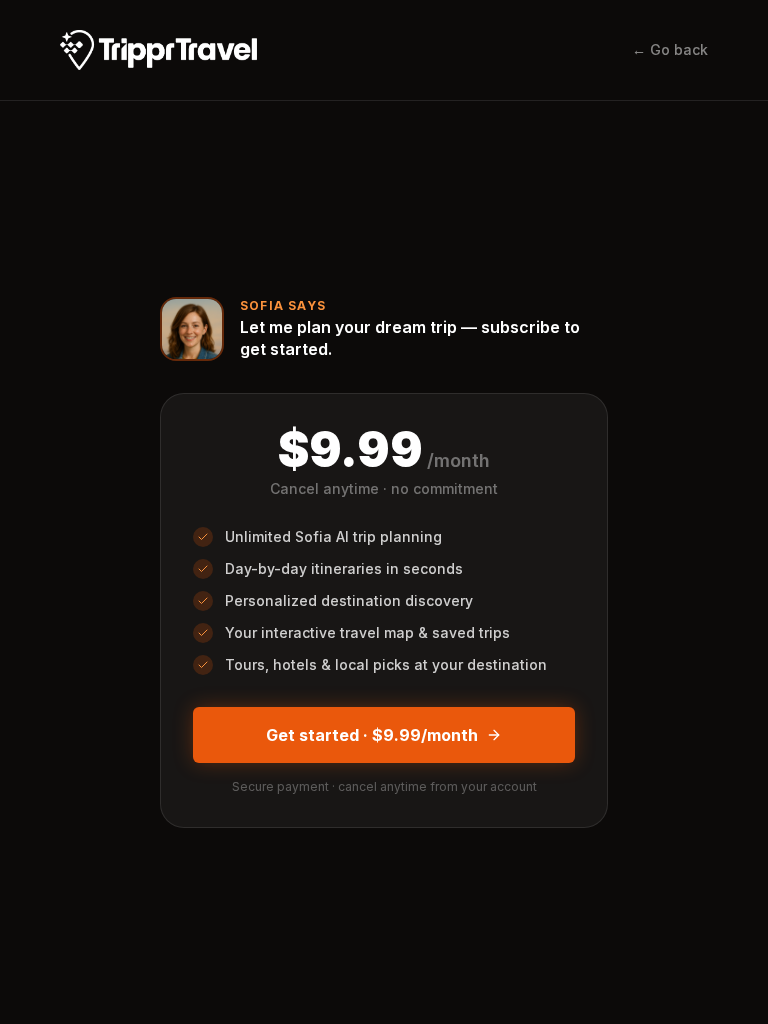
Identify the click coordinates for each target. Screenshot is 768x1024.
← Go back (670, 49)
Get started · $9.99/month (372, 735)
